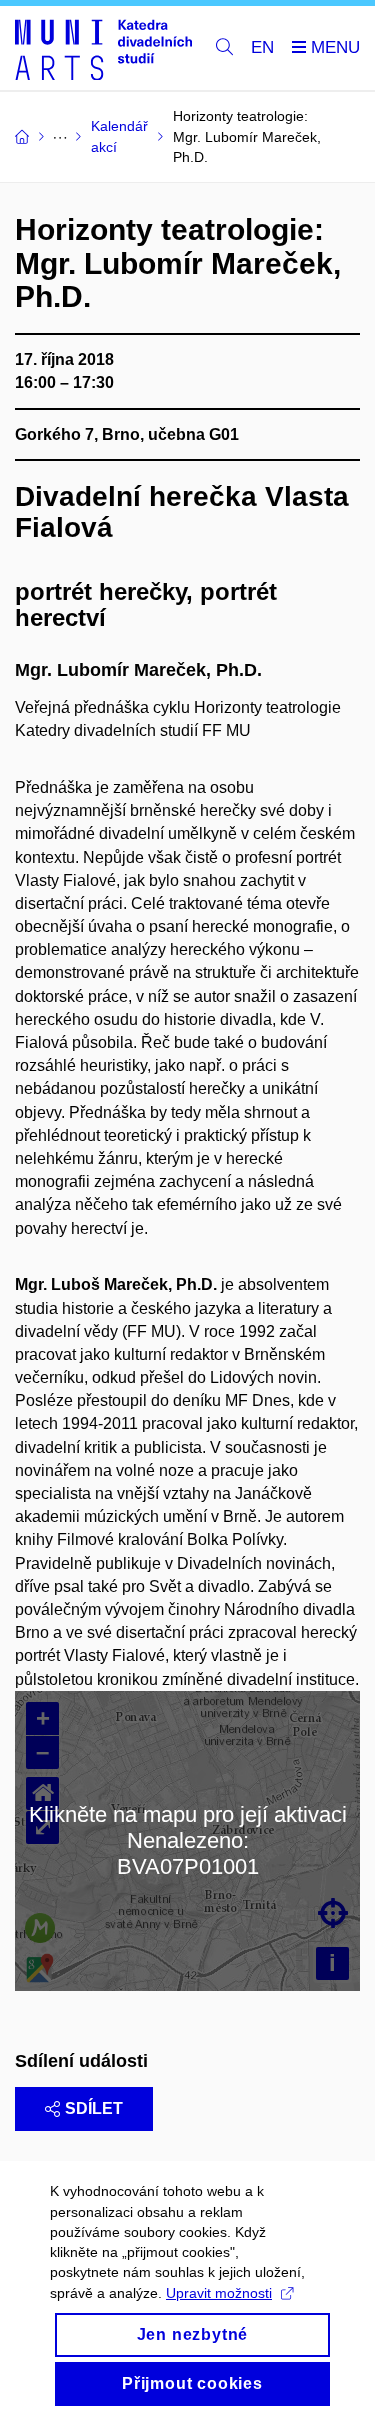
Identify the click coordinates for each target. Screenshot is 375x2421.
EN (262, 47)
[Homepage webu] (103, 48)
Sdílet (94, 2108)
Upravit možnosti (219, 2293)
